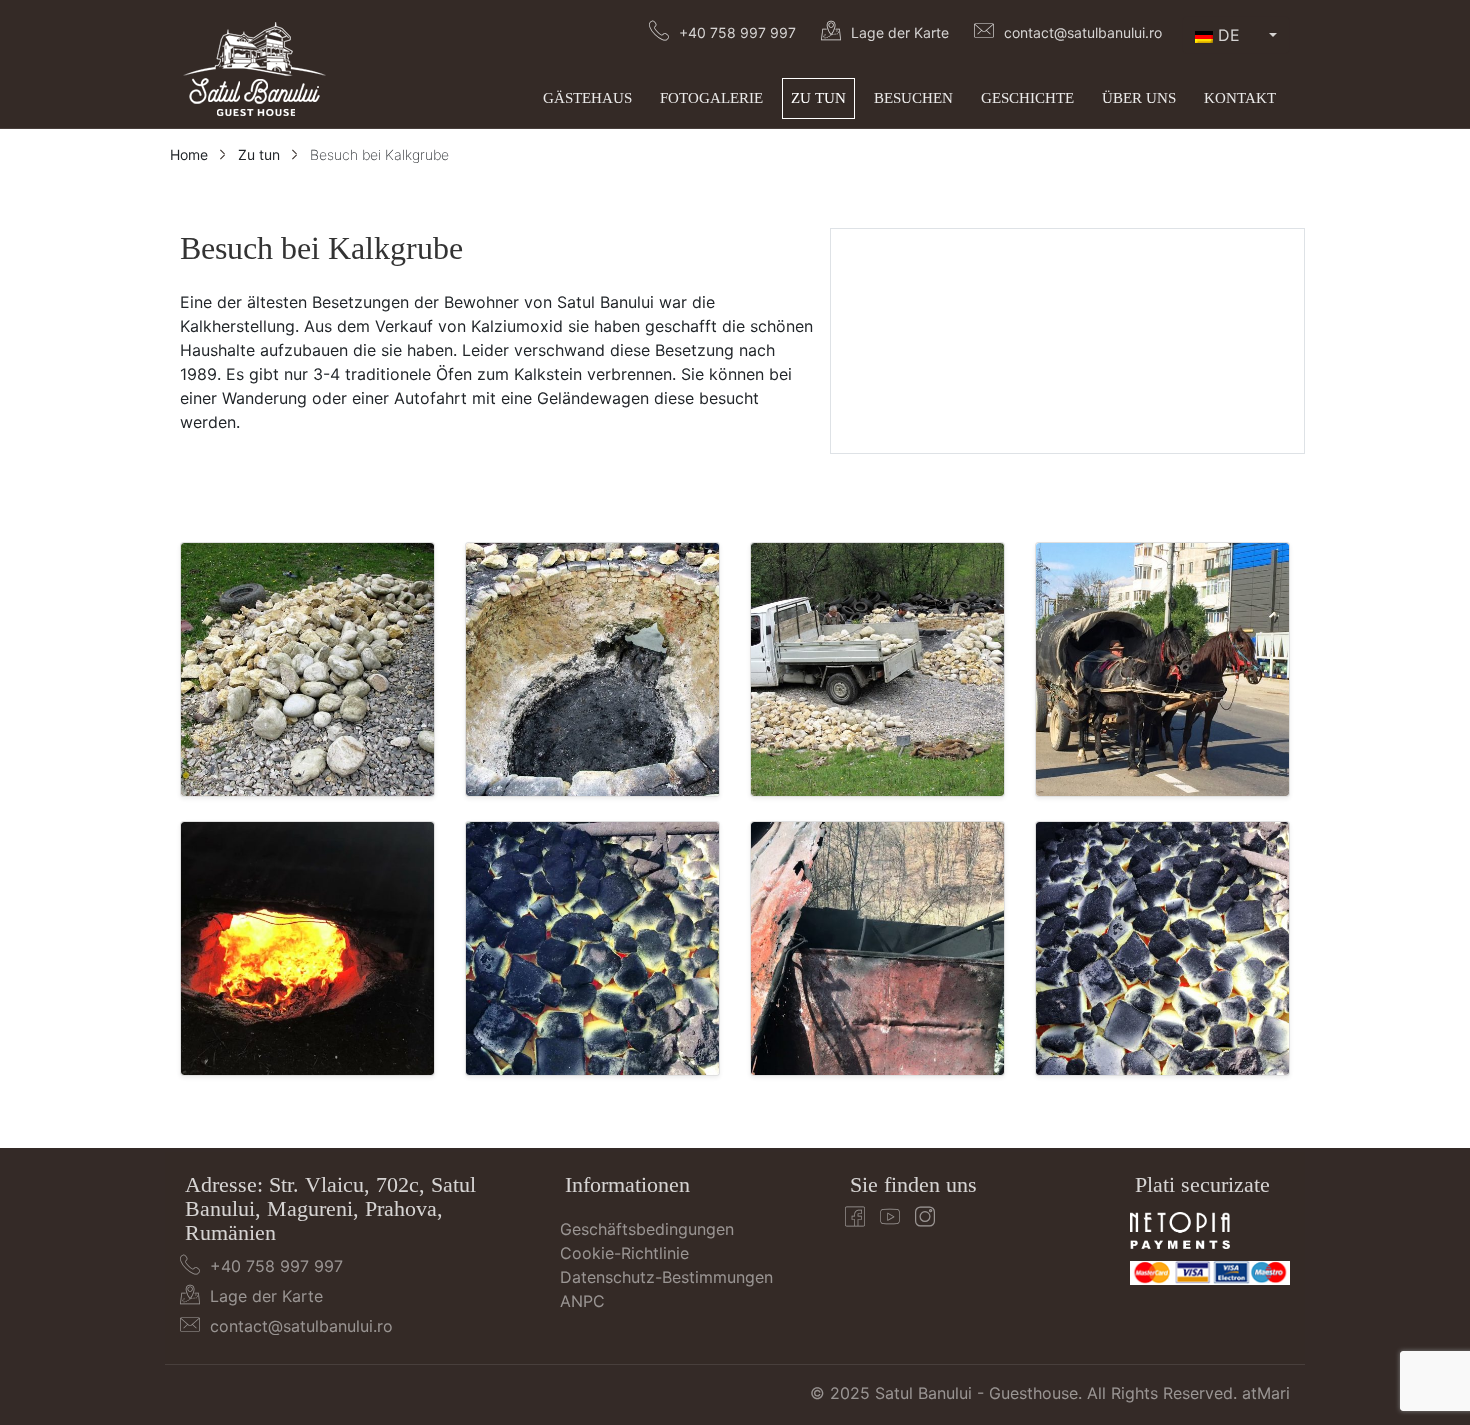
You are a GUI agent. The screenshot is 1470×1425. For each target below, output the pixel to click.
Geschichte (1027, 98)
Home (189, 154)
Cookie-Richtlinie (624, 1253)
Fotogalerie (711, 98)
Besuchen (913, 98)
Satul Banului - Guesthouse (976, 1393)
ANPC (582, 1301)
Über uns (1139, 98)
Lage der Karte (900, 32)
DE (1229, 35)
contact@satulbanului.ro (1083, 32)
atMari (1266, 1393)
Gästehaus (587, 98)
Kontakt (1240, 98)
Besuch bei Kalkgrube (379, 154)
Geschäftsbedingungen (647, 1229)
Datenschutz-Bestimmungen (666, 1277)
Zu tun (818, 98)
